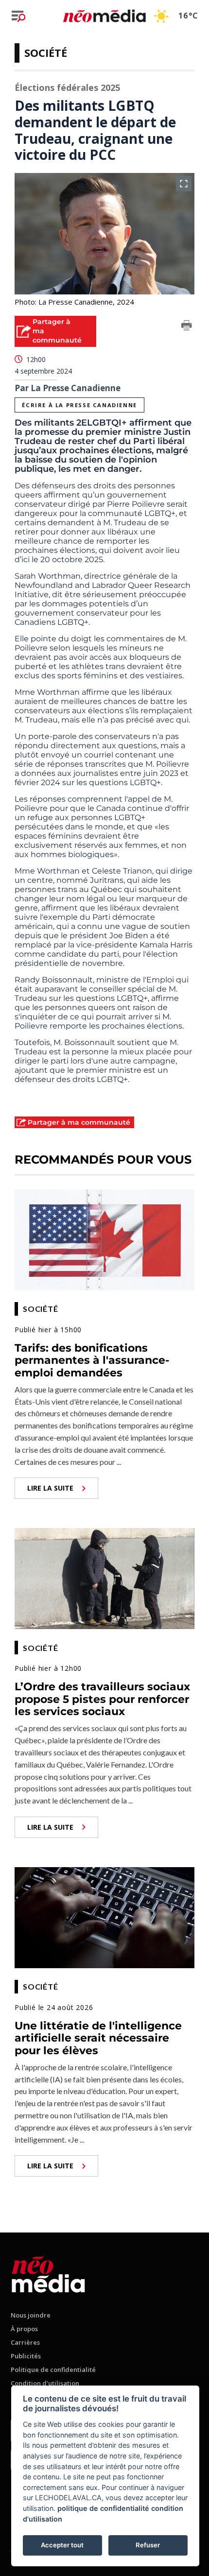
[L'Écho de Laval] (48, 2273)
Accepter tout (62, 2545)
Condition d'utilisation (45, 2383)
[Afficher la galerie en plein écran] (184, 184)
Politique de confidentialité (53, 2370)
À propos (24, 2329)
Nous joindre (31, 2315)
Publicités (26, 2356)
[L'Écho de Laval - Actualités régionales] (104, 16)
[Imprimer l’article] (187, 327)
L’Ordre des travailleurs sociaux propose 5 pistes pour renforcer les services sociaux (102, 1699)
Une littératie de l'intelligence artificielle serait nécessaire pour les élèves (98, 2038)
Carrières (25, 2342)
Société (46, 52)
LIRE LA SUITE (50, 1488)
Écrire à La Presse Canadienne (79, 405)
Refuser (148, 2545)
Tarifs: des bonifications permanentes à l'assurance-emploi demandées (92, 1360)
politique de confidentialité (103, 2508)
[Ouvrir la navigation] (18, 16)
